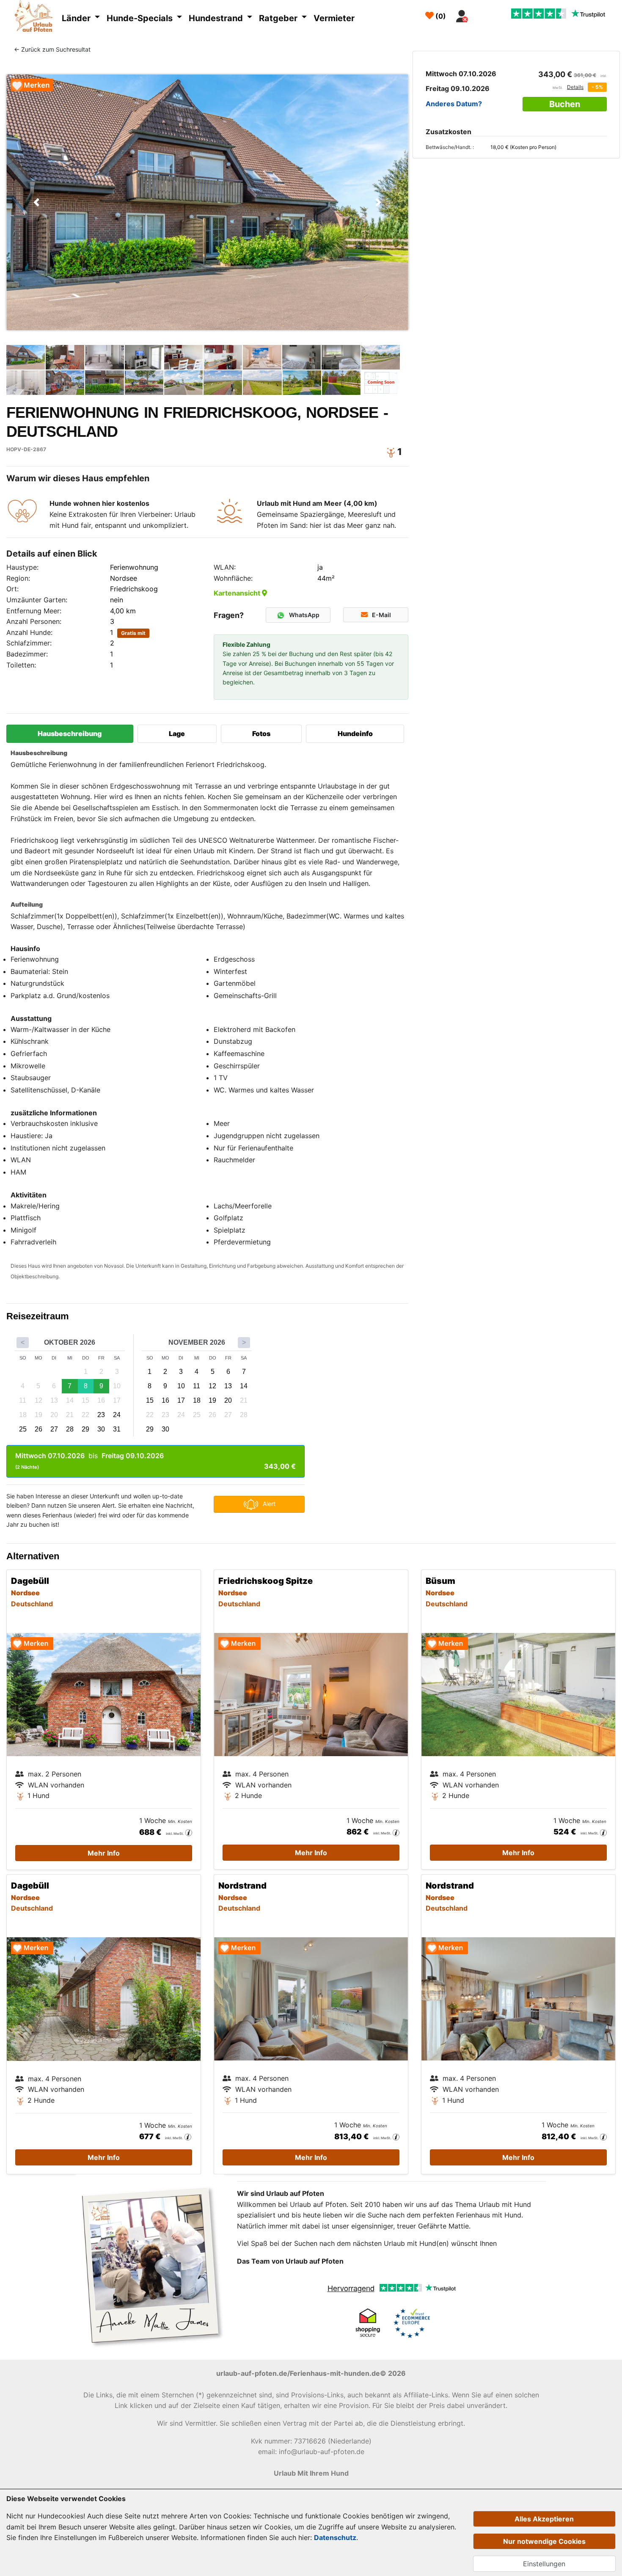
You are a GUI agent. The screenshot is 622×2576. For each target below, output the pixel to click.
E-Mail (381, 615)
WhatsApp (304, 615)
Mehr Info (104, 1853)
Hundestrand (217, 18)
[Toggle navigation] (482, 14)
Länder (77, 18)
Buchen (565, 104)
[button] (37, 202)
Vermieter (334, 18)
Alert (269, 1504)
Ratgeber (279, 18)
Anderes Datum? (454, 104)
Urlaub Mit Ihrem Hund (311, 2473)
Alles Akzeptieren (544, 2519)
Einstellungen (544, 2564)
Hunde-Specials (141, 18)
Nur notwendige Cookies (544, 2541)
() (440, 16)
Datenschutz (335, 2537)
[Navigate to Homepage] (36, 17)
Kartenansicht (238, 593)
